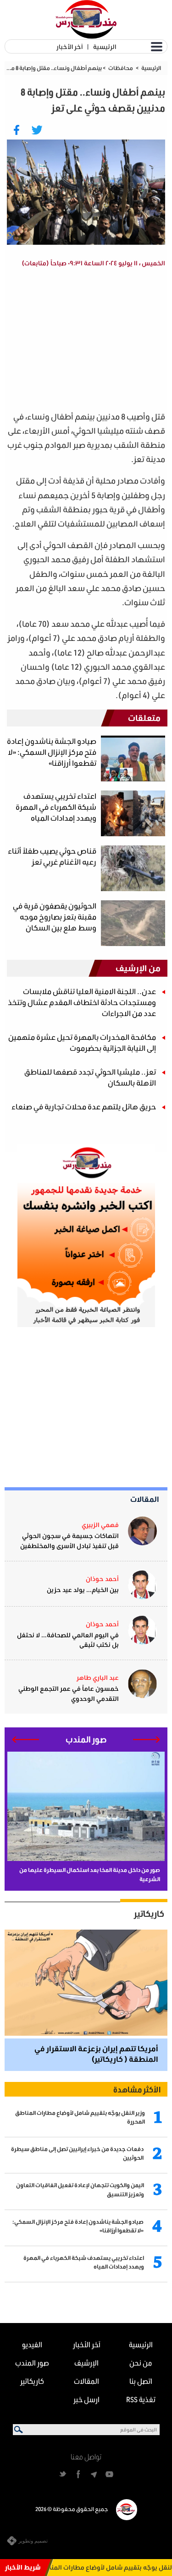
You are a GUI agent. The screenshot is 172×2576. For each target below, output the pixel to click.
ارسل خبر (86, 2399)
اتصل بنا (141, 2381)
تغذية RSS (141, 2399)
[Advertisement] (89, 341)
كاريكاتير (149, 1914)
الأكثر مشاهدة (137, 2089)
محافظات (121, 68)
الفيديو (32, 2344)
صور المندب (32, 2363)
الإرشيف (86, 2363)
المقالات (145, 1499)
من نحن (141, 2363)
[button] (147, 1740)
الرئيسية (105, 46)
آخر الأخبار (69, 46)
